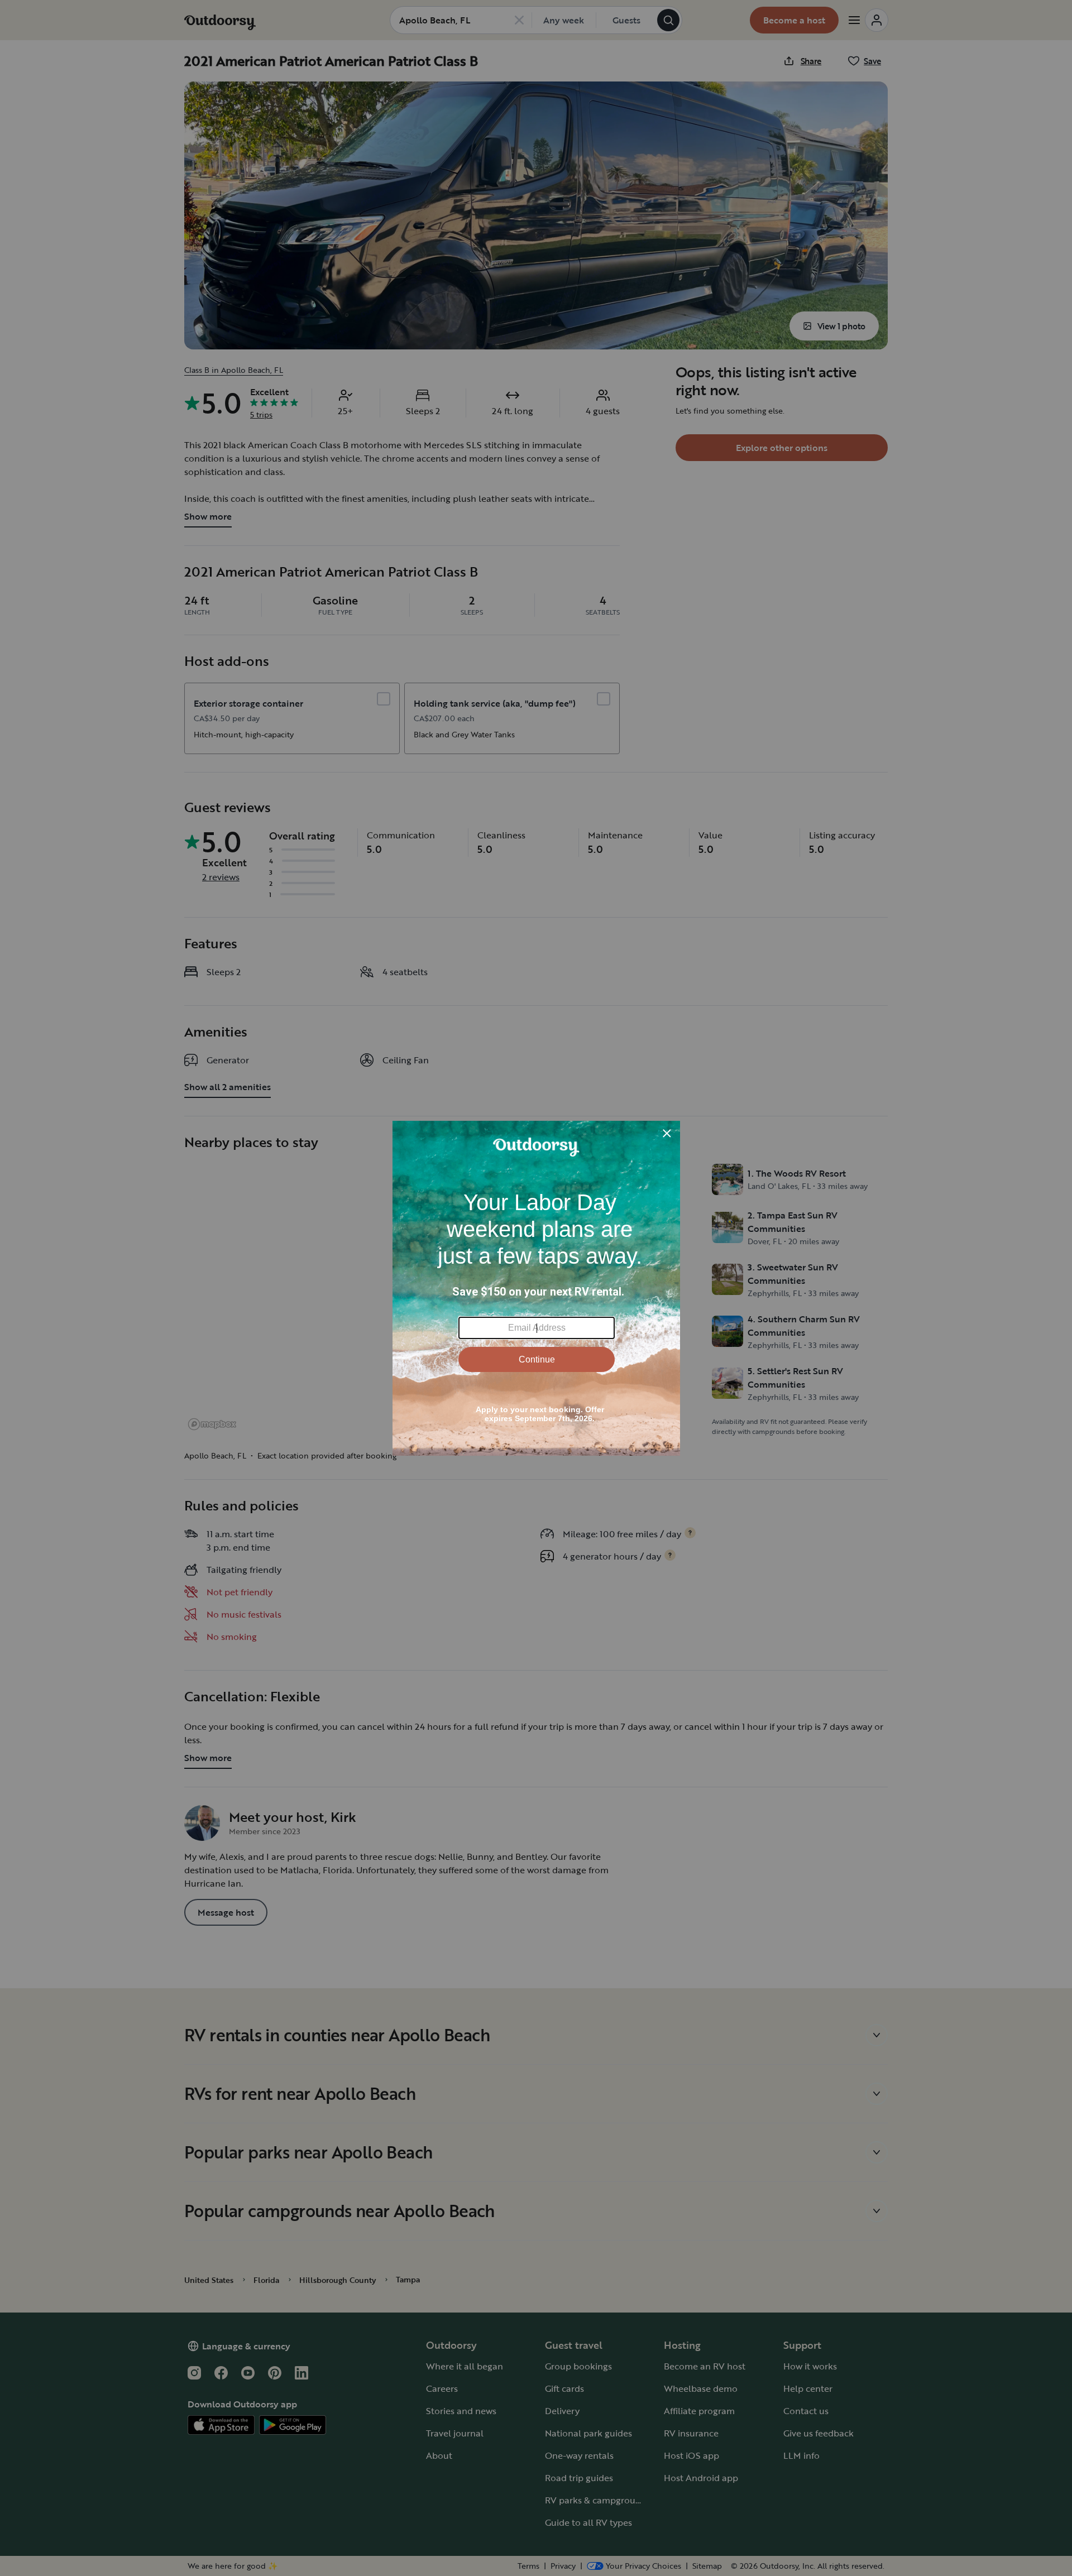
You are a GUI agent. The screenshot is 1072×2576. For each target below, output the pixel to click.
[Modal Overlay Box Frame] (536, 1288)
